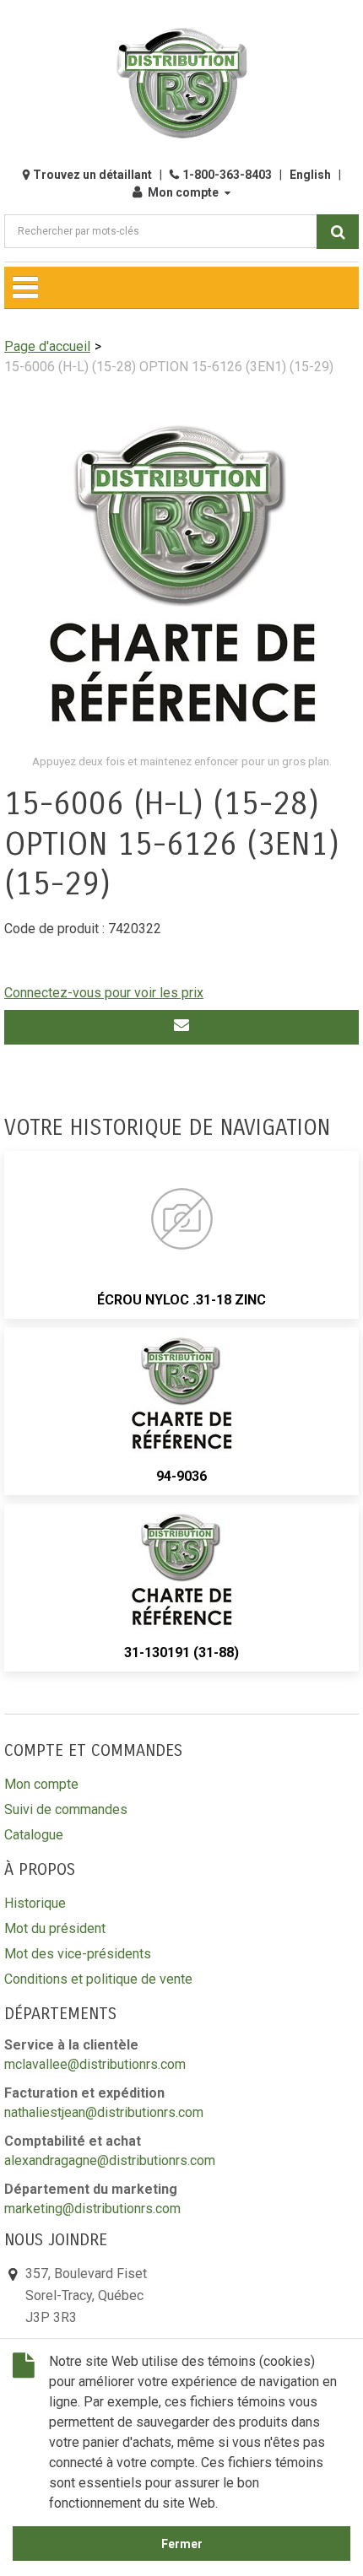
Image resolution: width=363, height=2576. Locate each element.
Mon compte (183, 192)
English (310, 175)
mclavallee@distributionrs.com (95, 2064)
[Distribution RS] (181, 83)
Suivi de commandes (66, 1809)
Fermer (182, 2544)
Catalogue (34, 1835)
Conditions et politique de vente (98, 1979)
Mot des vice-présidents (78, 1954)
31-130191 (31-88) (181, 1653)
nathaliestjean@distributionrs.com (104, 2112)
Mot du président (55, 1928)
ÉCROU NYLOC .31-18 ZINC (181, 1300)
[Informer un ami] (181, 1027)
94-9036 (181, 1476)
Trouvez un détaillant (92, 175)
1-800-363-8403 (227, 175)
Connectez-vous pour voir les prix (104, 993)
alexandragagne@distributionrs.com (110, 2160)
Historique (35, 1903)
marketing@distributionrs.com (92, 2209)
